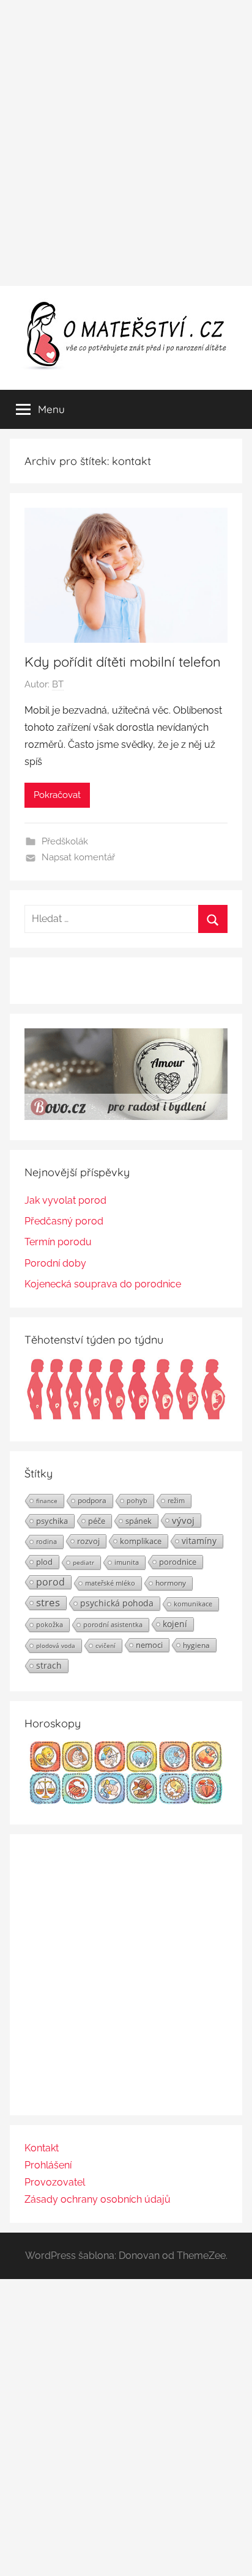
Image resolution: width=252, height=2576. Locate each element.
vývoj (183, 1520)
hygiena (196, 1645)
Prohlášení (48, 2165)
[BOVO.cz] (126, 1117)
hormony (171, 1583)
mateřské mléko (110, 1583)
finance (47, 1501)
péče (97, 1521)
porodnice (178, 1562)
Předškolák (65, 841)
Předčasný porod (64, 1221)
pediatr (83, 1562)
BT (58, 684)
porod (50, 1582)
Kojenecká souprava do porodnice (103, 1284)
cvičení (106, 1645)
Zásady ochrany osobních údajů (98, 2199)
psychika (52, 1521)
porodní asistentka (113, 1624)
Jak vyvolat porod (65, 1200)
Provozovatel (55, 2182)
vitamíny (199, 1541)
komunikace (193, 1604)
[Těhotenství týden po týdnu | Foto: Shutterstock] (126, 1418)
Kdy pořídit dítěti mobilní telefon (123, 662)
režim (176, 1501)
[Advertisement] (126, 143)
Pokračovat (57, 795)
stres (48, 1603)
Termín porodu (58, 1242)
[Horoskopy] (126, 1801)
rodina (46, 1541)
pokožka (50, 1624)
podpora (92, 1500)
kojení (175, 1624)
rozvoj (88, 1541)
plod (44, 1562)
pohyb (137, 1501)
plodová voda (56, 1645)
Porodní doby (55, 1263)
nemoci (149, 1645)
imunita (127, 1562)
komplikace (141, 1541)
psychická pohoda (117, 1603)
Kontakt (42, 2148)
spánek (139, 1521)
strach (49, 1665)
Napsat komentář (78, 857)
